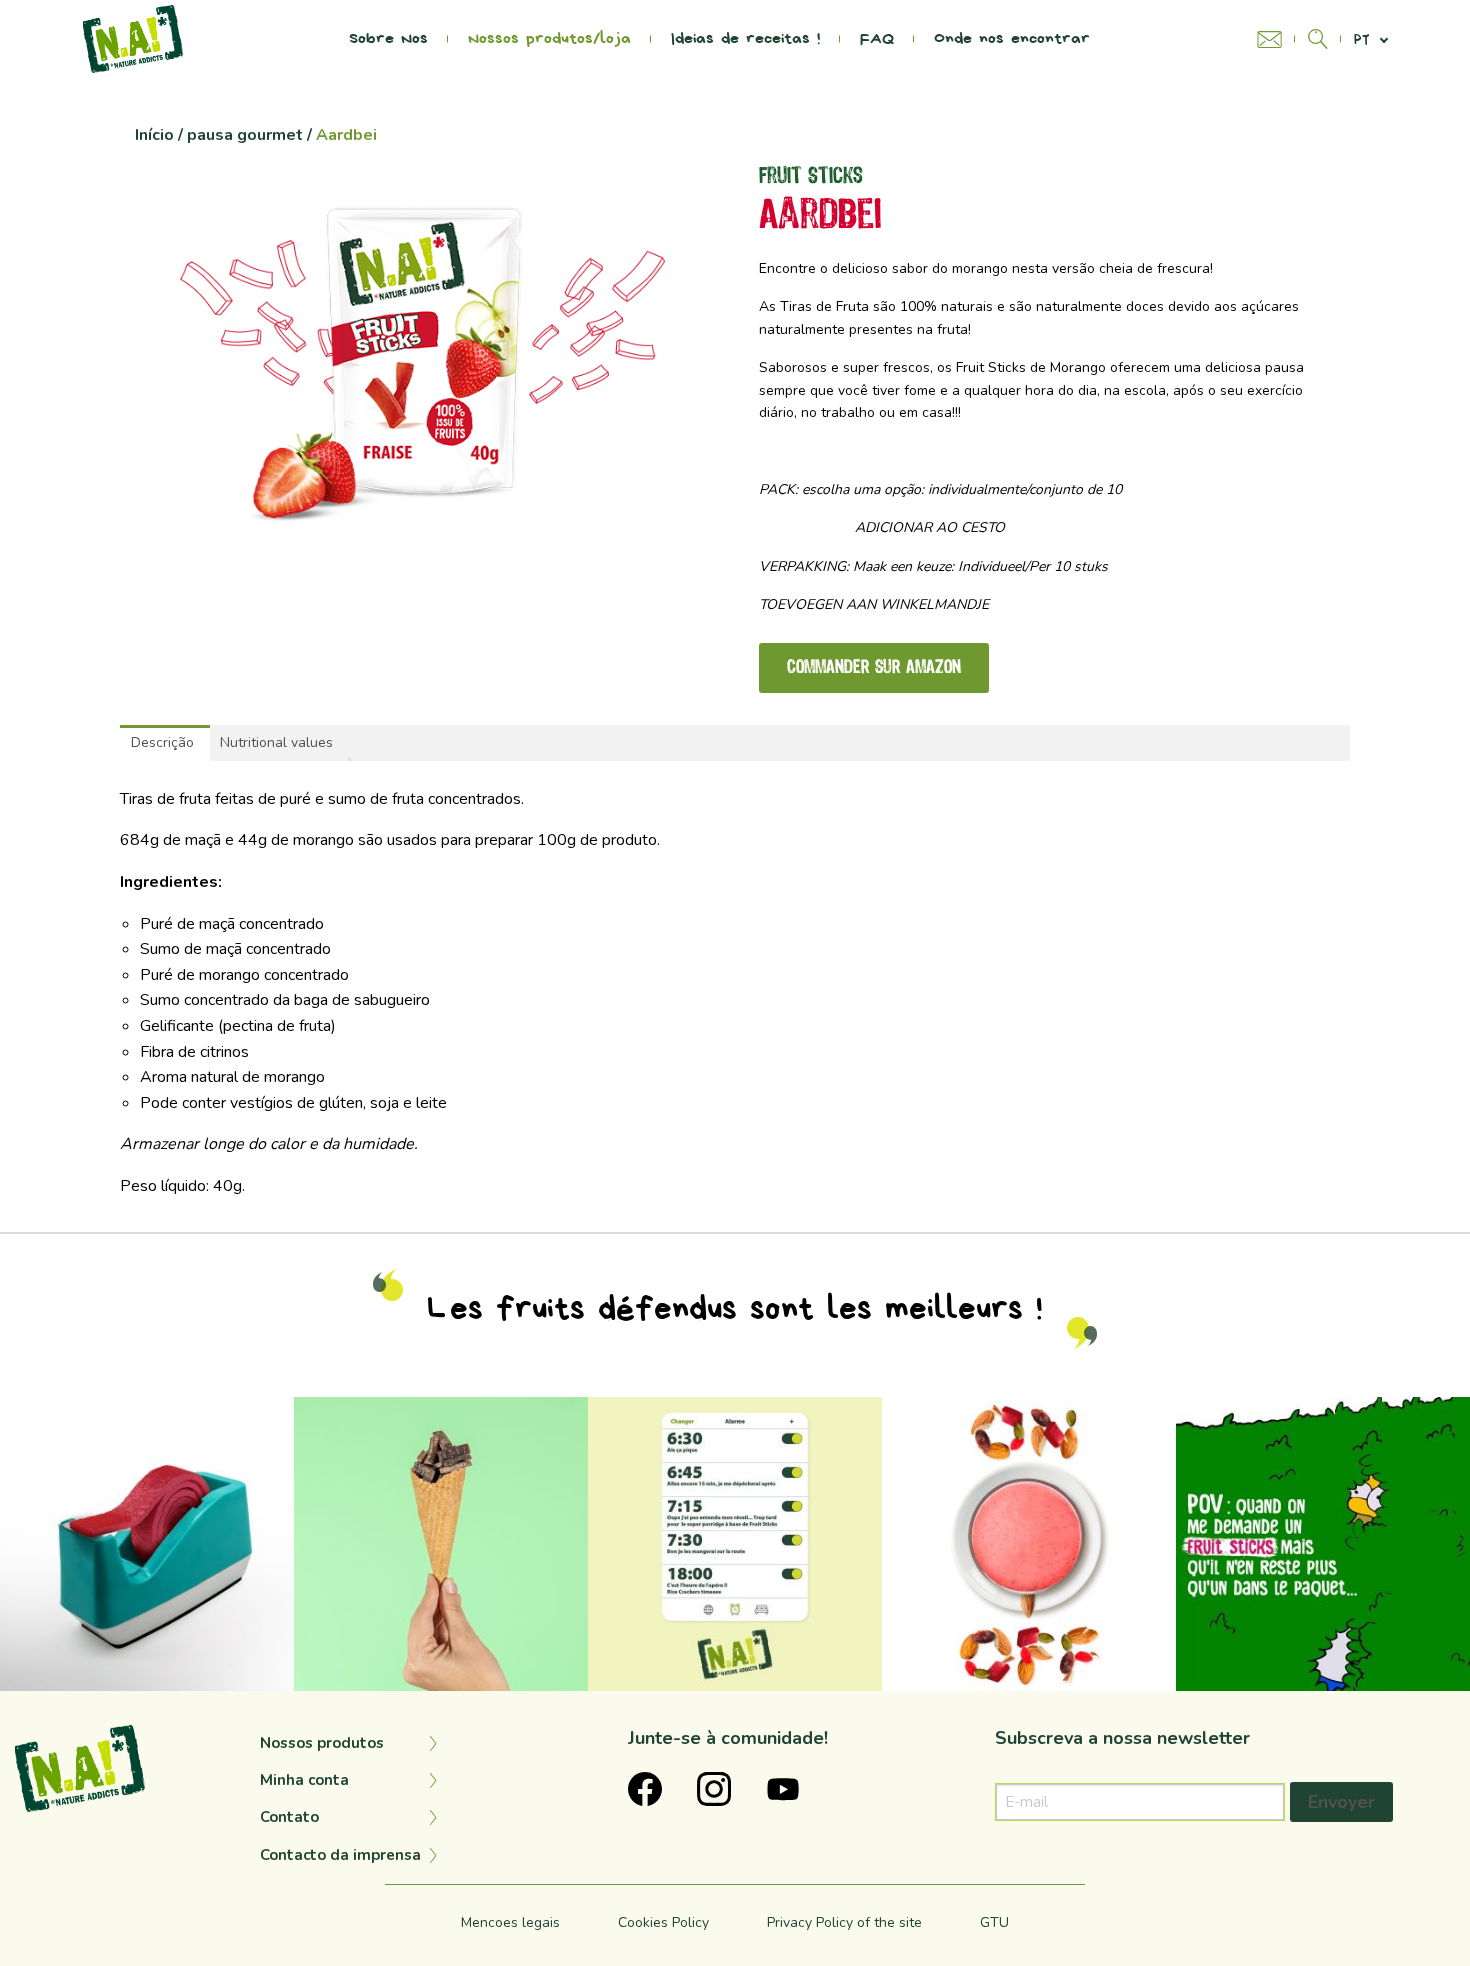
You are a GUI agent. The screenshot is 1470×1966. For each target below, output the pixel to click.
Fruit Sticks (811, 176)
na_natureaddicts (144, 1414)
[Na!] (133, 38)
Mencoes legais (510, 1922)
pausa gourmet (245, 135)
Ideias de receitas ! (745, 39)
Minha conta (304, 1780)
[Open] (147, 1544)
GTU (994, 1922)
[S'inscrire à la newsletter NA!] (1276, 39)
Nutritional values (276, 742)
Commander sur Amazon (874, 668)
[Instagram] (269, 1665)
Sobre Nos (388, 39)
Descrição (162, 742)
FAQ (877, 39)
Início (154, 135)
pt (1361, 39)
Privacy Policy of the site (844, 1922)
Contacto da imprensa (340, 1855)
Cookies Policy (663, 1922)
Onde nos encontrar (1012, 39)
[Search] (1318, 39)
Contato (289, 1817)
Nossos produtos (322, 1743)
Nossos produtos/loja (549, 39)
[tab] (162, 743)
